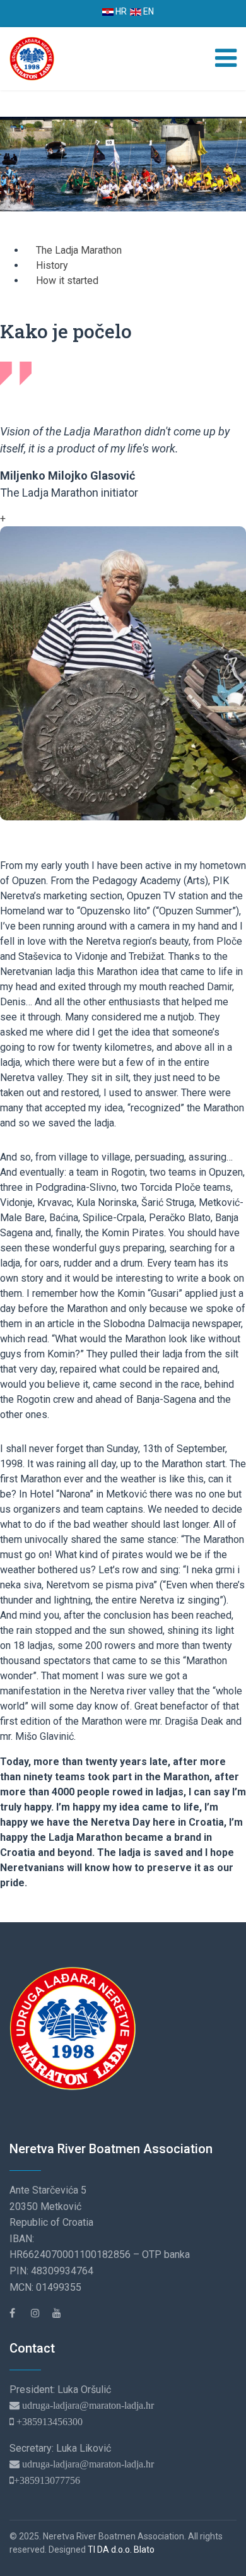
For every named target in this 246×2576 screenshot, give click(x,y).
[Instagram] (40, 2313)
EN (148, 11)
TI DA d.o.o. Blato (121, 2549)
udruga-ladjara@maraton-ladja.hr (87, 2405)
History (52, 265)
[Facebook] (19, 2313)
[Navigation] (226, 59)
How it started (67, 281)
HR (120, 11)
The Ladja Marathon (79, 250)
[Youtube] (62, 2313)
